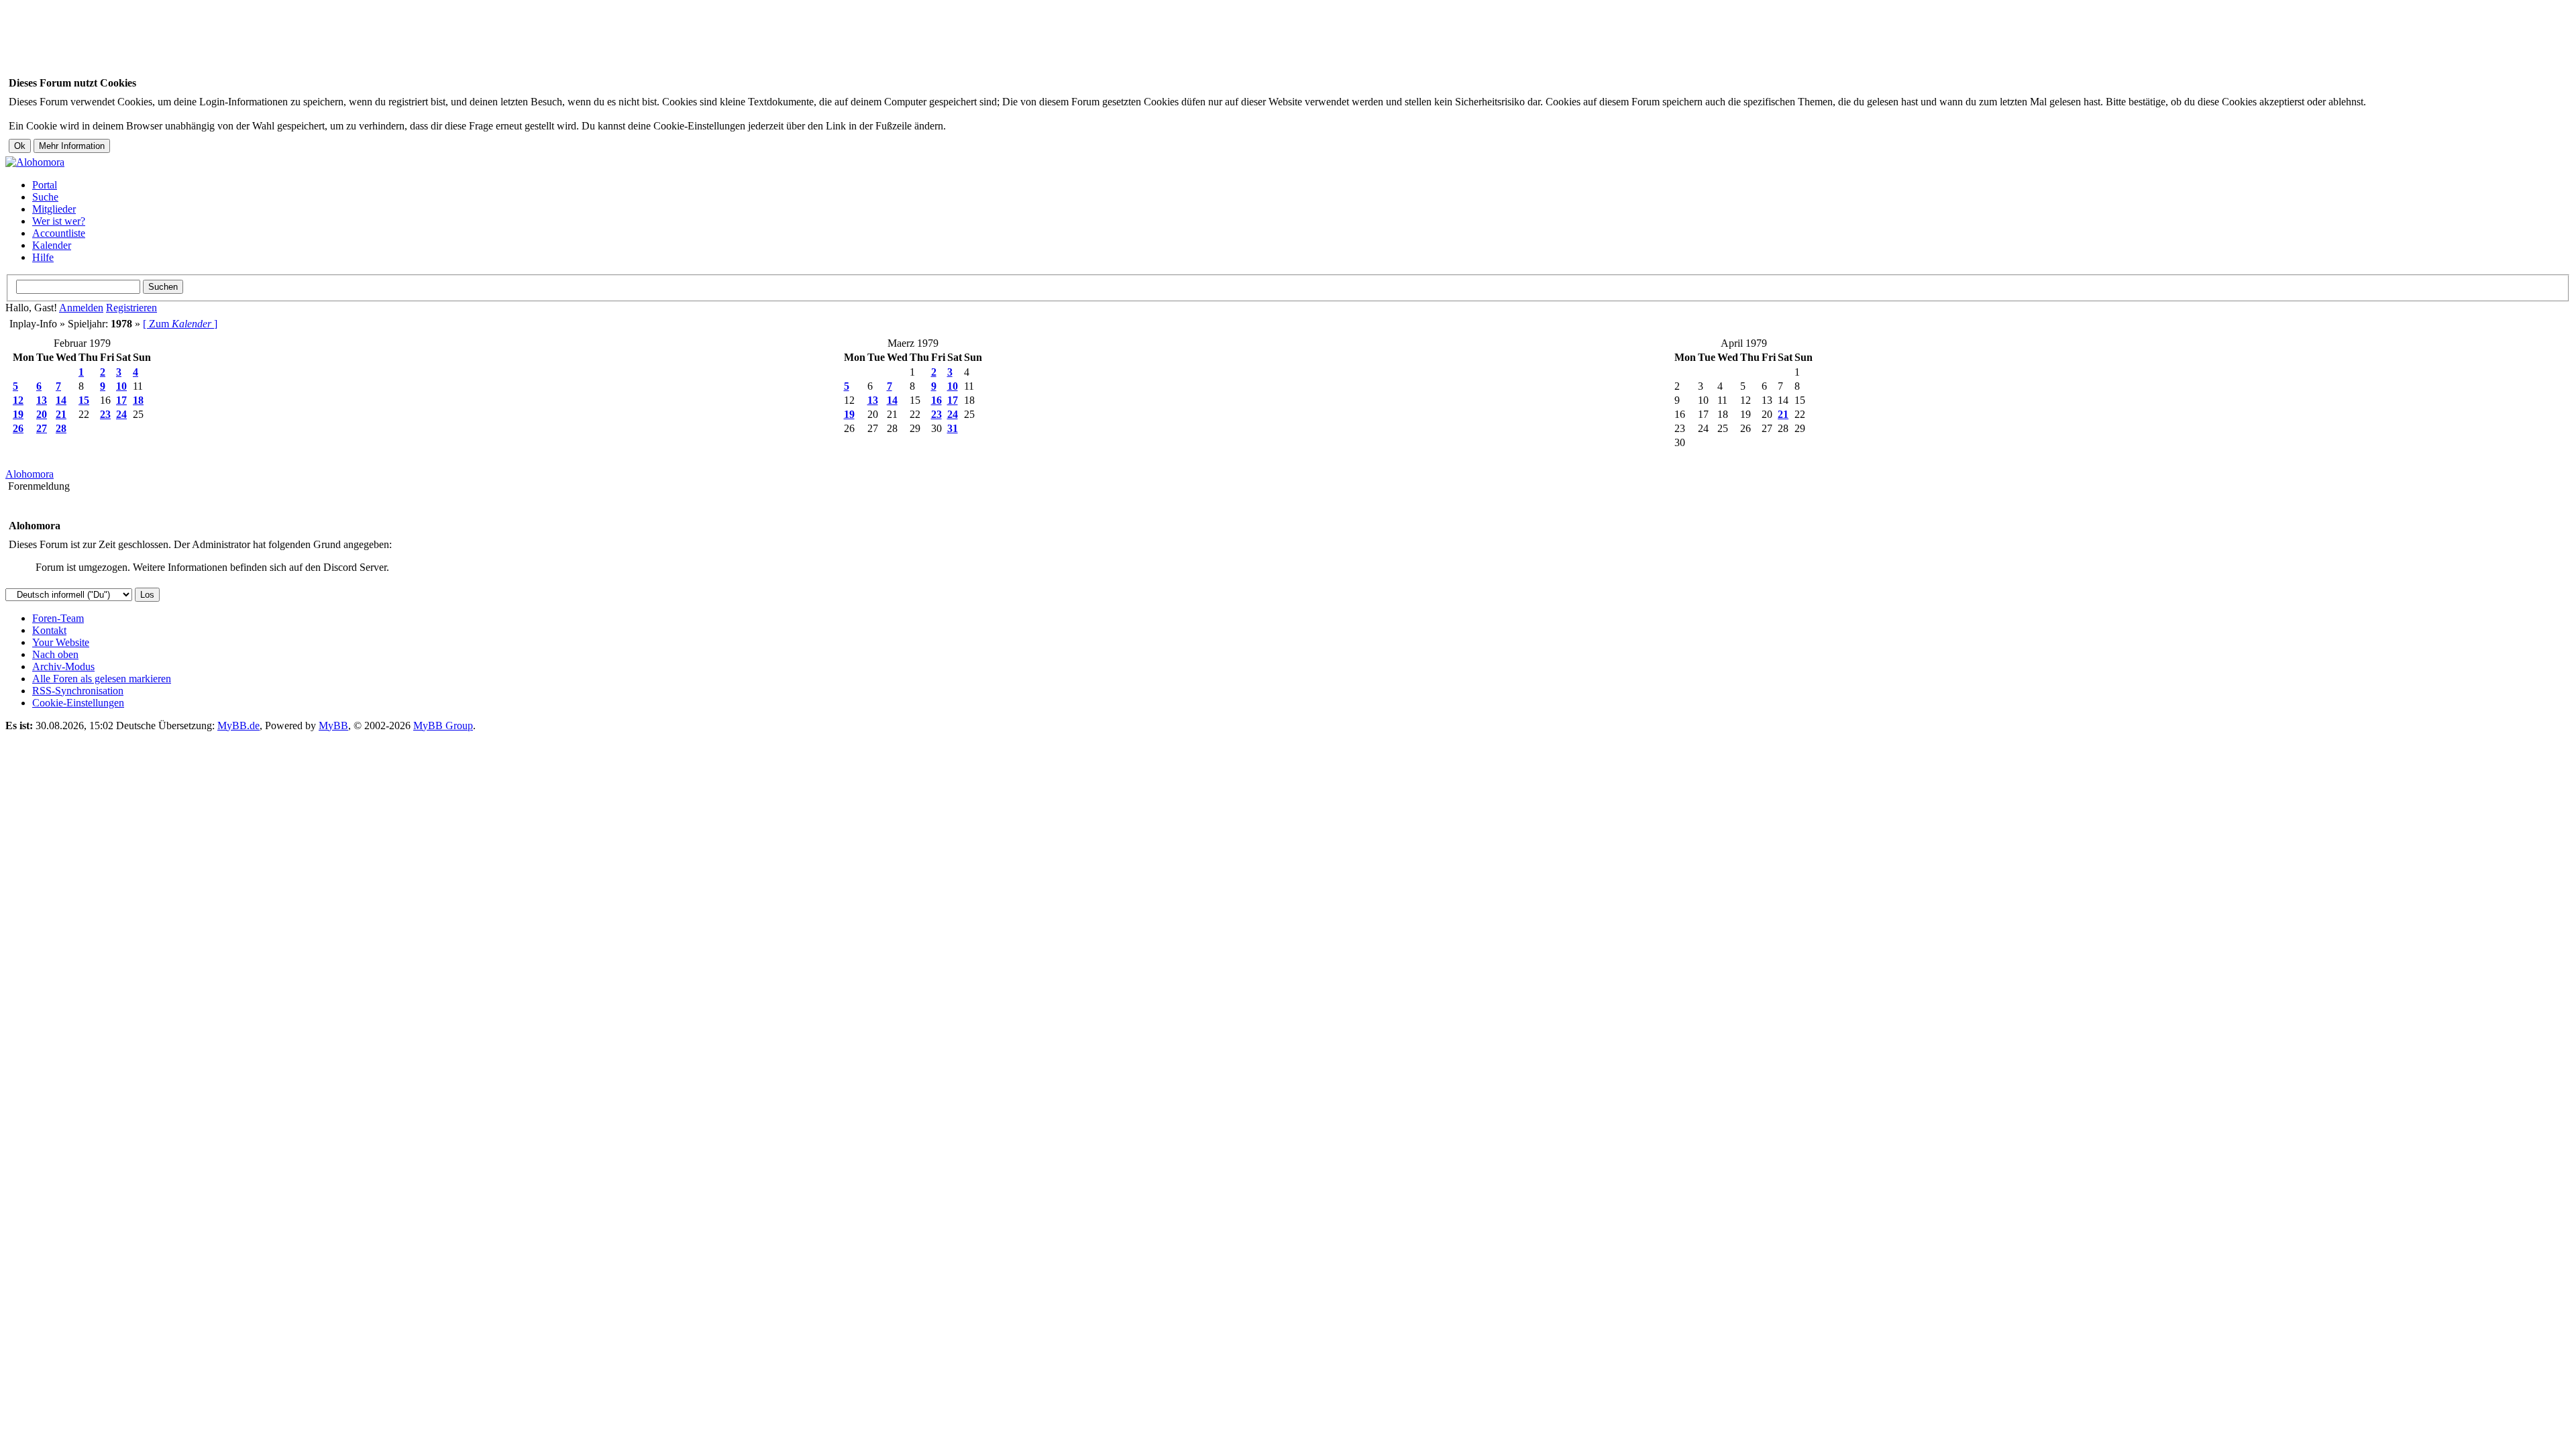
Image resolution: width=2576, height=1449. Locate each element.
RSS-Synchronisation (78, 691)
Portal (45, 185)
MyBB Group (443, 726)
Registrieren (131, 308)
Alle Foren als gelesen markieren (102, 679)
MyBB (333, 726)
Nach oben (55, 654)
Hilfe (43, 257)
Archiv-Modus (63, 666)
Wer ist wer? (59, 221)
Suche (45, 197)
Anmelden (81, 308)
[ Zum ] (180, 324)
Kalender (52, 245)
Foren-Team (58, 618)
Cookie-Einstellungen (78, 703)
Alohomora (30, 474)
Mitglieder (54, 209)
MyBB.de (238, 726)
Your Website (61, 642)
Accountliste (59, 233)
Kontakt (49, 630)
